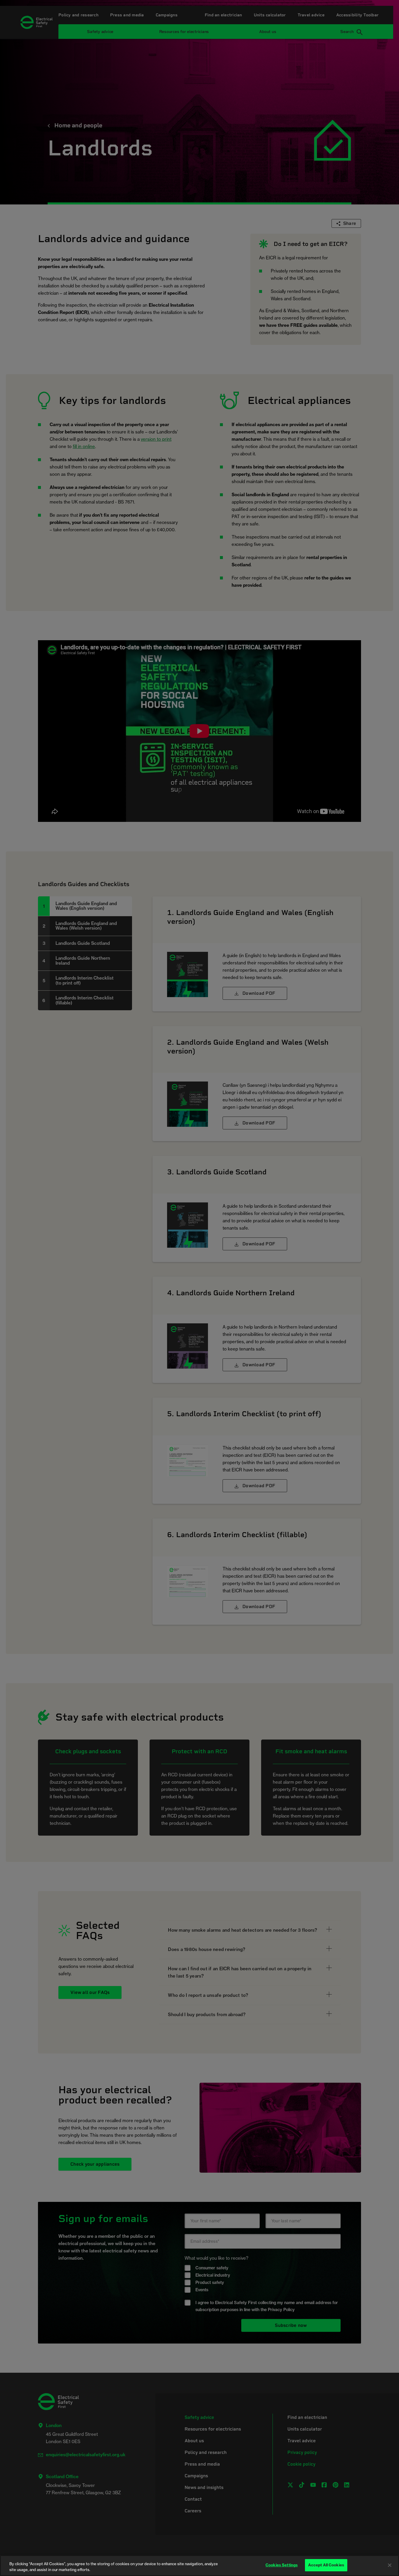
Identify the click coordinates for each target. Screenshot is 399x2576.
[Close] (390, 2565)
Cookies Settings (282, 2565)
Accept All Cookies (326, 2565)
